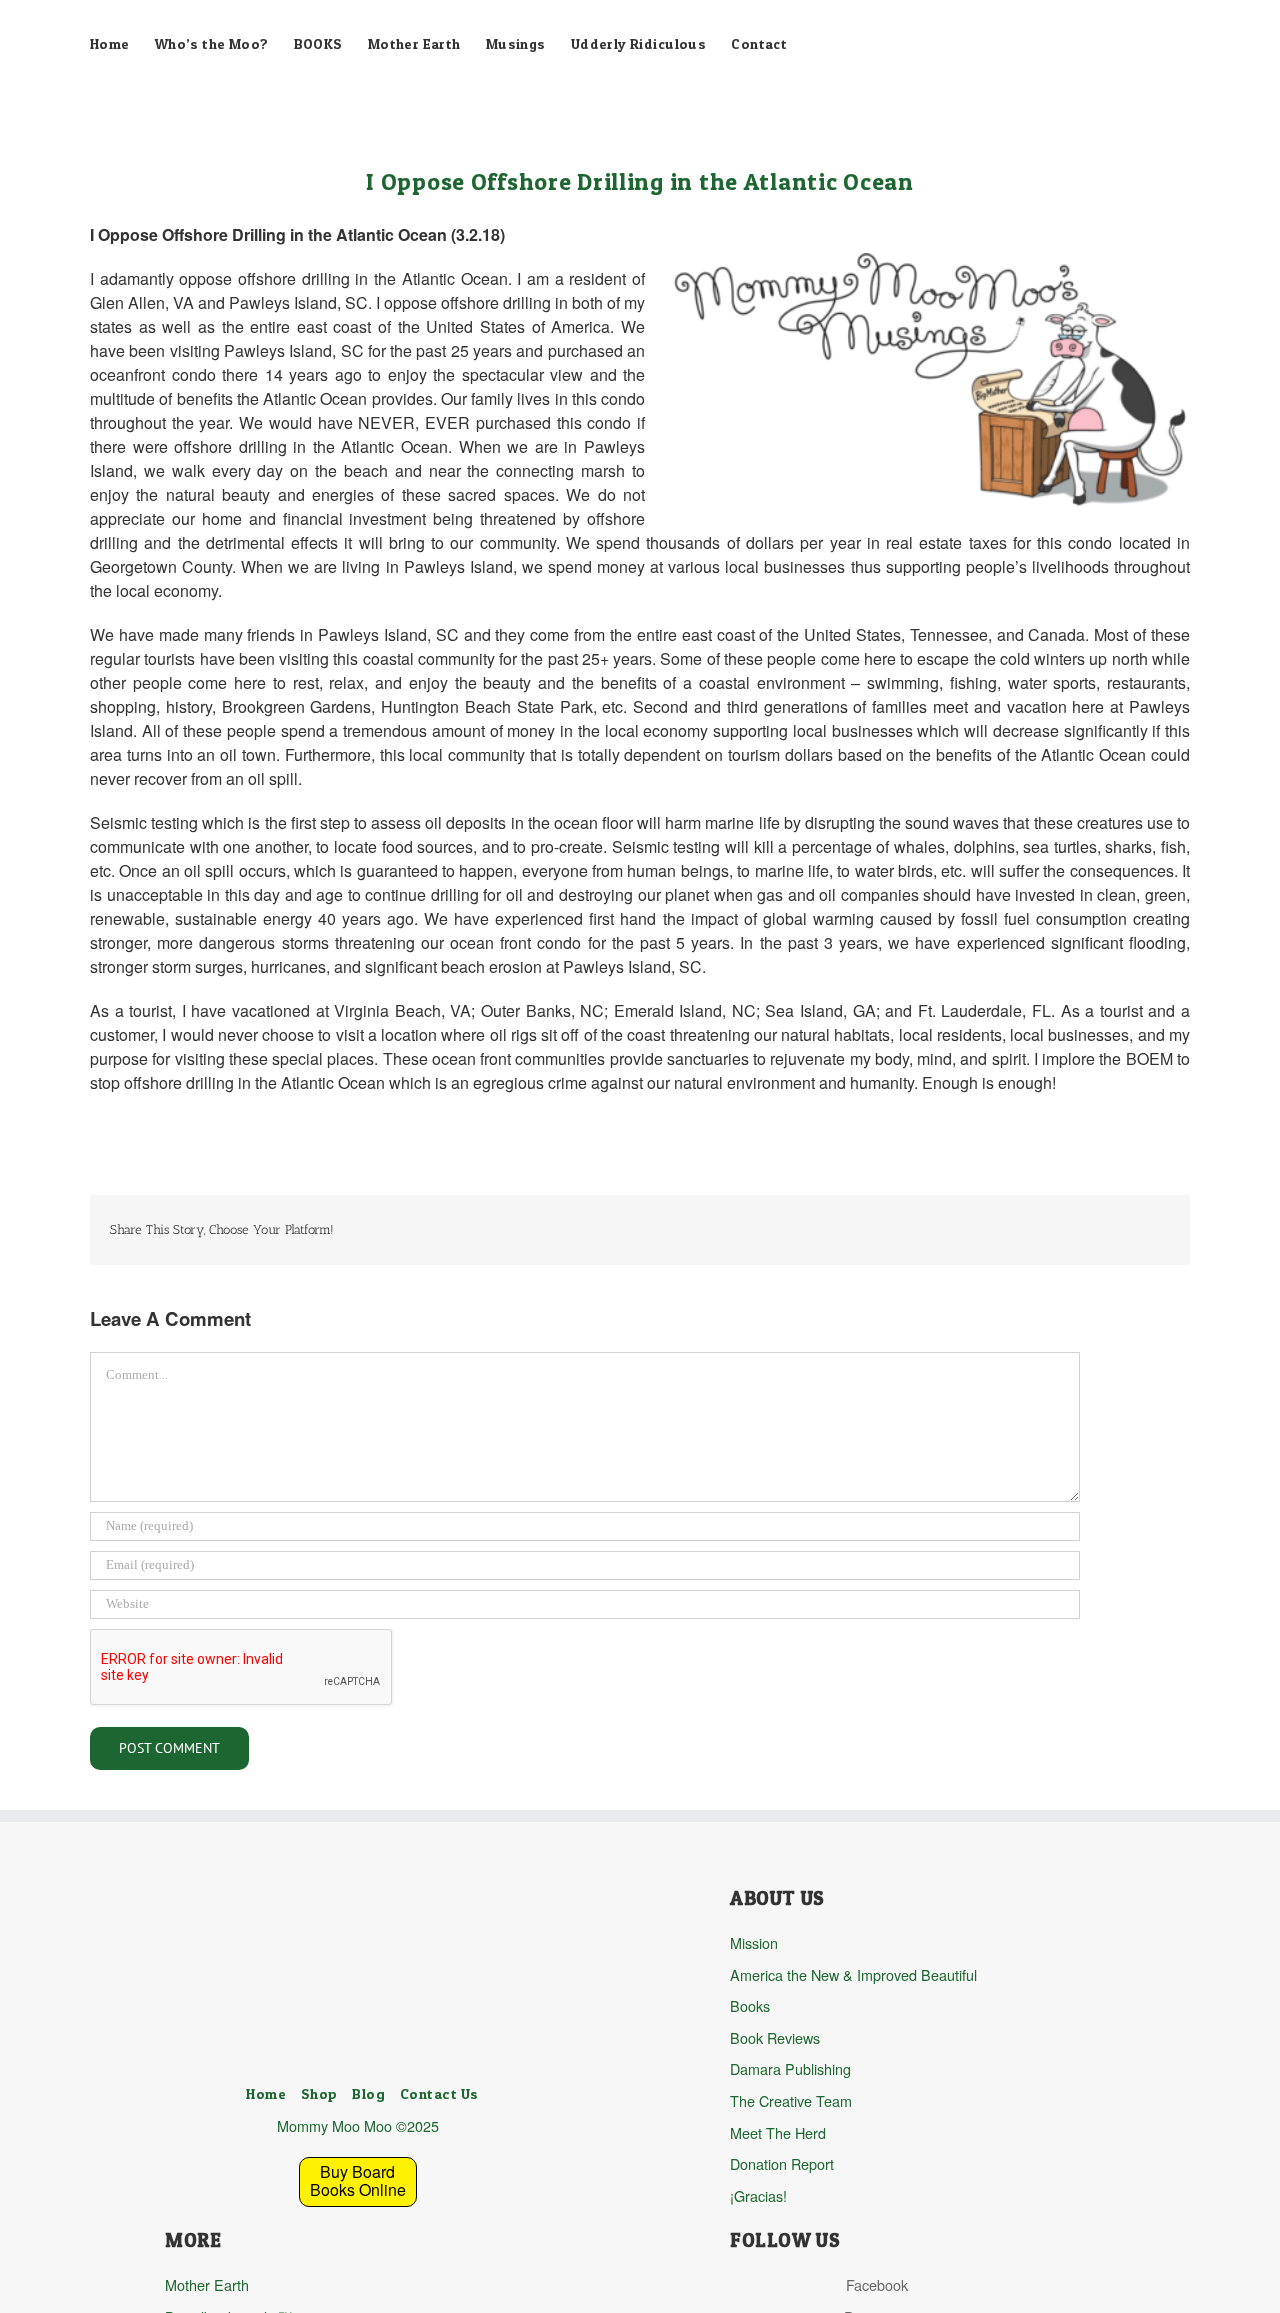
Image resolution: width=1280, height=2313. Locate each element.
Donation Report (782, 2163)
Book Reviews (775, 2037)
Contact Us (439, 2094)
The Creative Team (791, 2100)
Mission (754, 1942)
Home (266, 2094)
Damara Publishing (790, 2068)
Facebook (877, 2284)
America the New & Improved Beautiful (853, 1974)
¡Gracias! (758, 2195)
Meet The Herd (778, 2132)
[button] (204, 126)
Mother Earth (207, 2284)
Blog (368, 2094)
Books (750, 2005)
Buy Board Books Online (358, 2180)
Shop (319, 2094)
